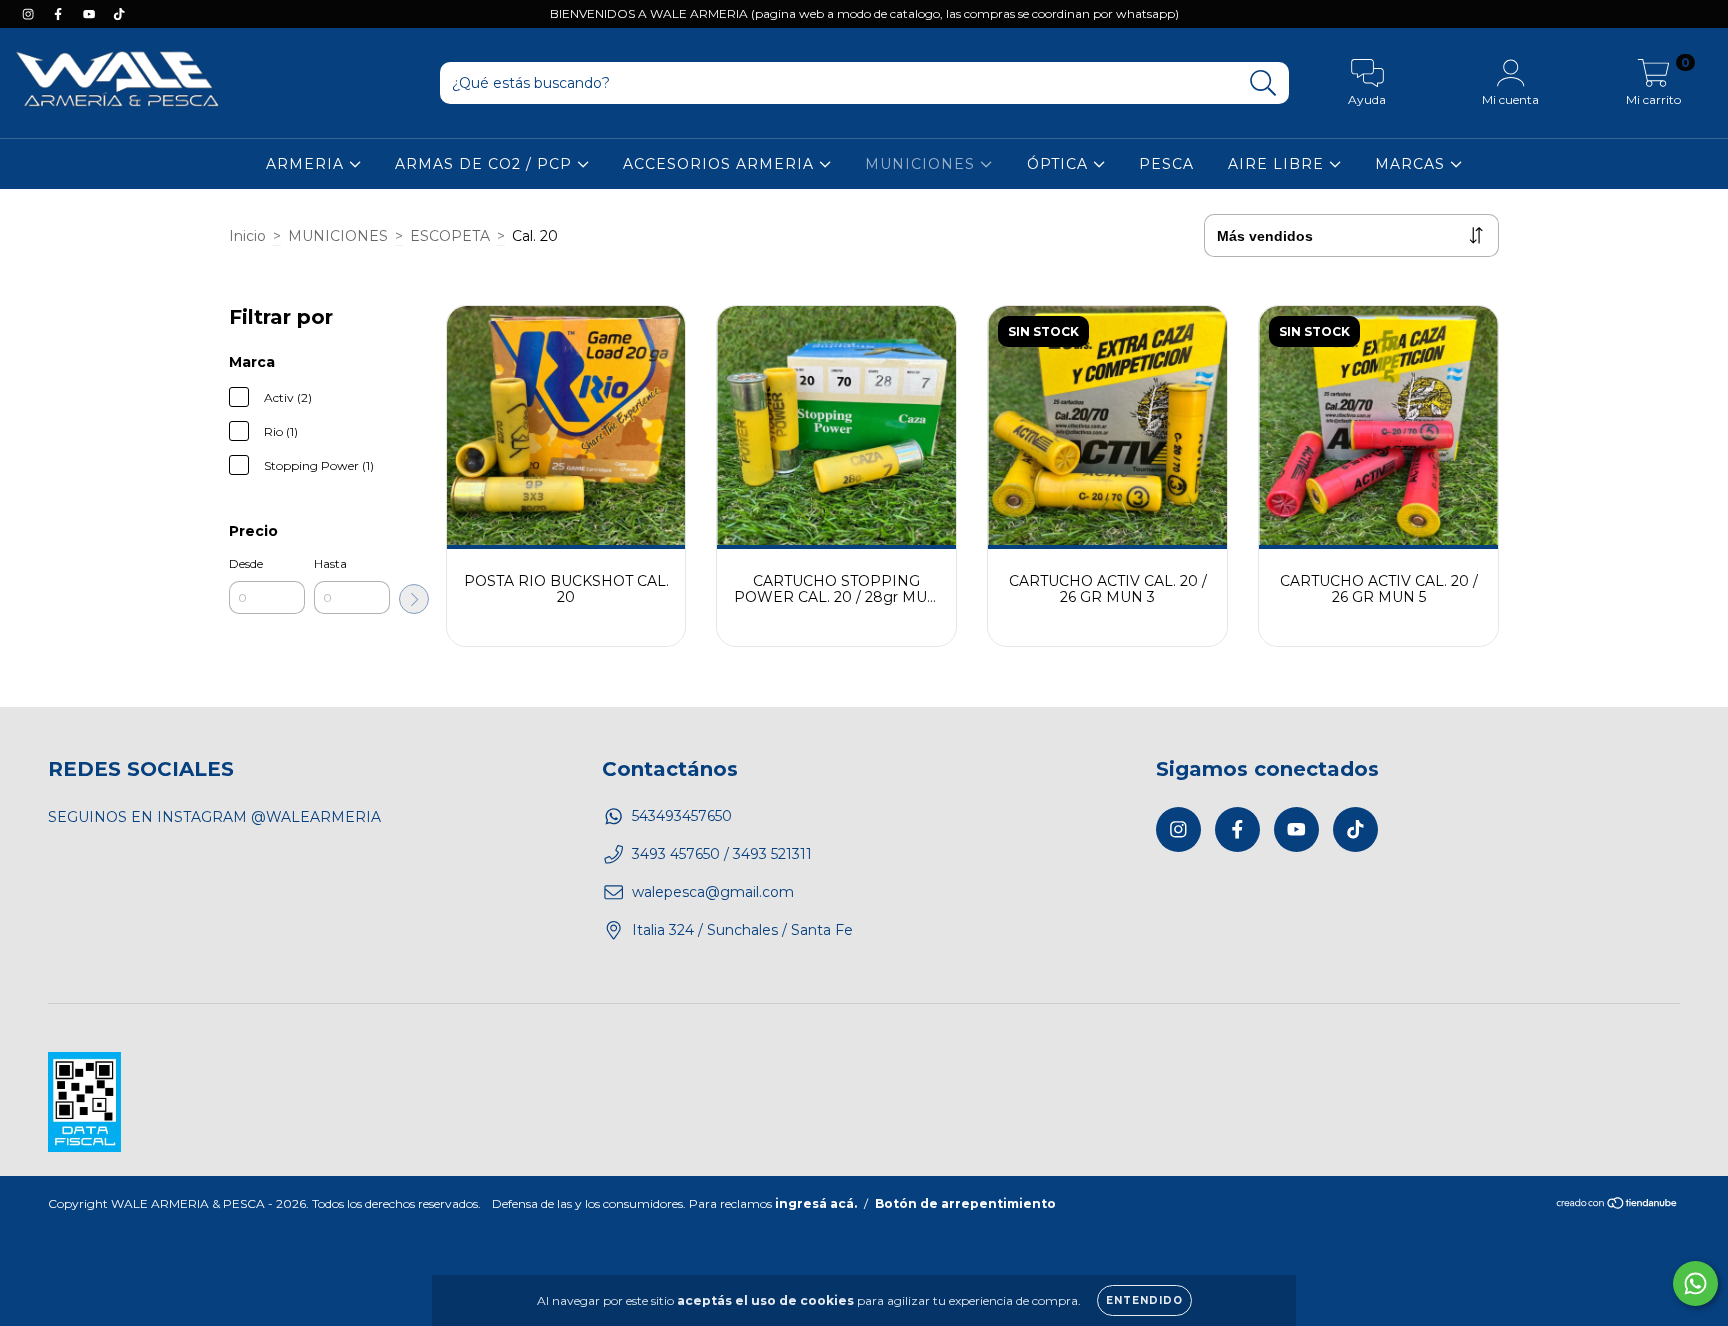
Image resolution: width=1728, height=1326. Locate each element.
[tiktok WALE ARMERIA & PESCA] (119, 14)
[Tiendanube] (1617, 1205)
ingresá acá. (816, 1203)
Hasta (330, 563)
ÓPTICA (1060, 164)
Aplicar (414, 599)
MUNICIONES (922, 164)
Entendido (1144, 1300)
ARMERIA (307, 164)
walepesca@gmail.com (713, 892)
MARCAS (1412, 164)
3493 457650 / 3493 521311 (722, 854)
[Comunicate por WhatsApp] (1695, 1283)
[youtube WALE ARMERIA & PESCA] (91, 14)
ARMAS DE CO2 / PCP (486, 164)
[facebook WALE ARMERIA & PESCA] (60, 14)
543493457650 (682, 816)
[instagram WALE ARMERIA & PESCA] (30, 14)
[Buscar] (1263, 83)
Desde (246, 563)
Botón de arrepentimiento (965, 1203)
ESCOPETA (450, 236)
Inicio (247, 236)
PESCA (1166, 164)
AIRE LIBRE (1278, 164)
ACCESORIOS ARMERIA (721, 164)
